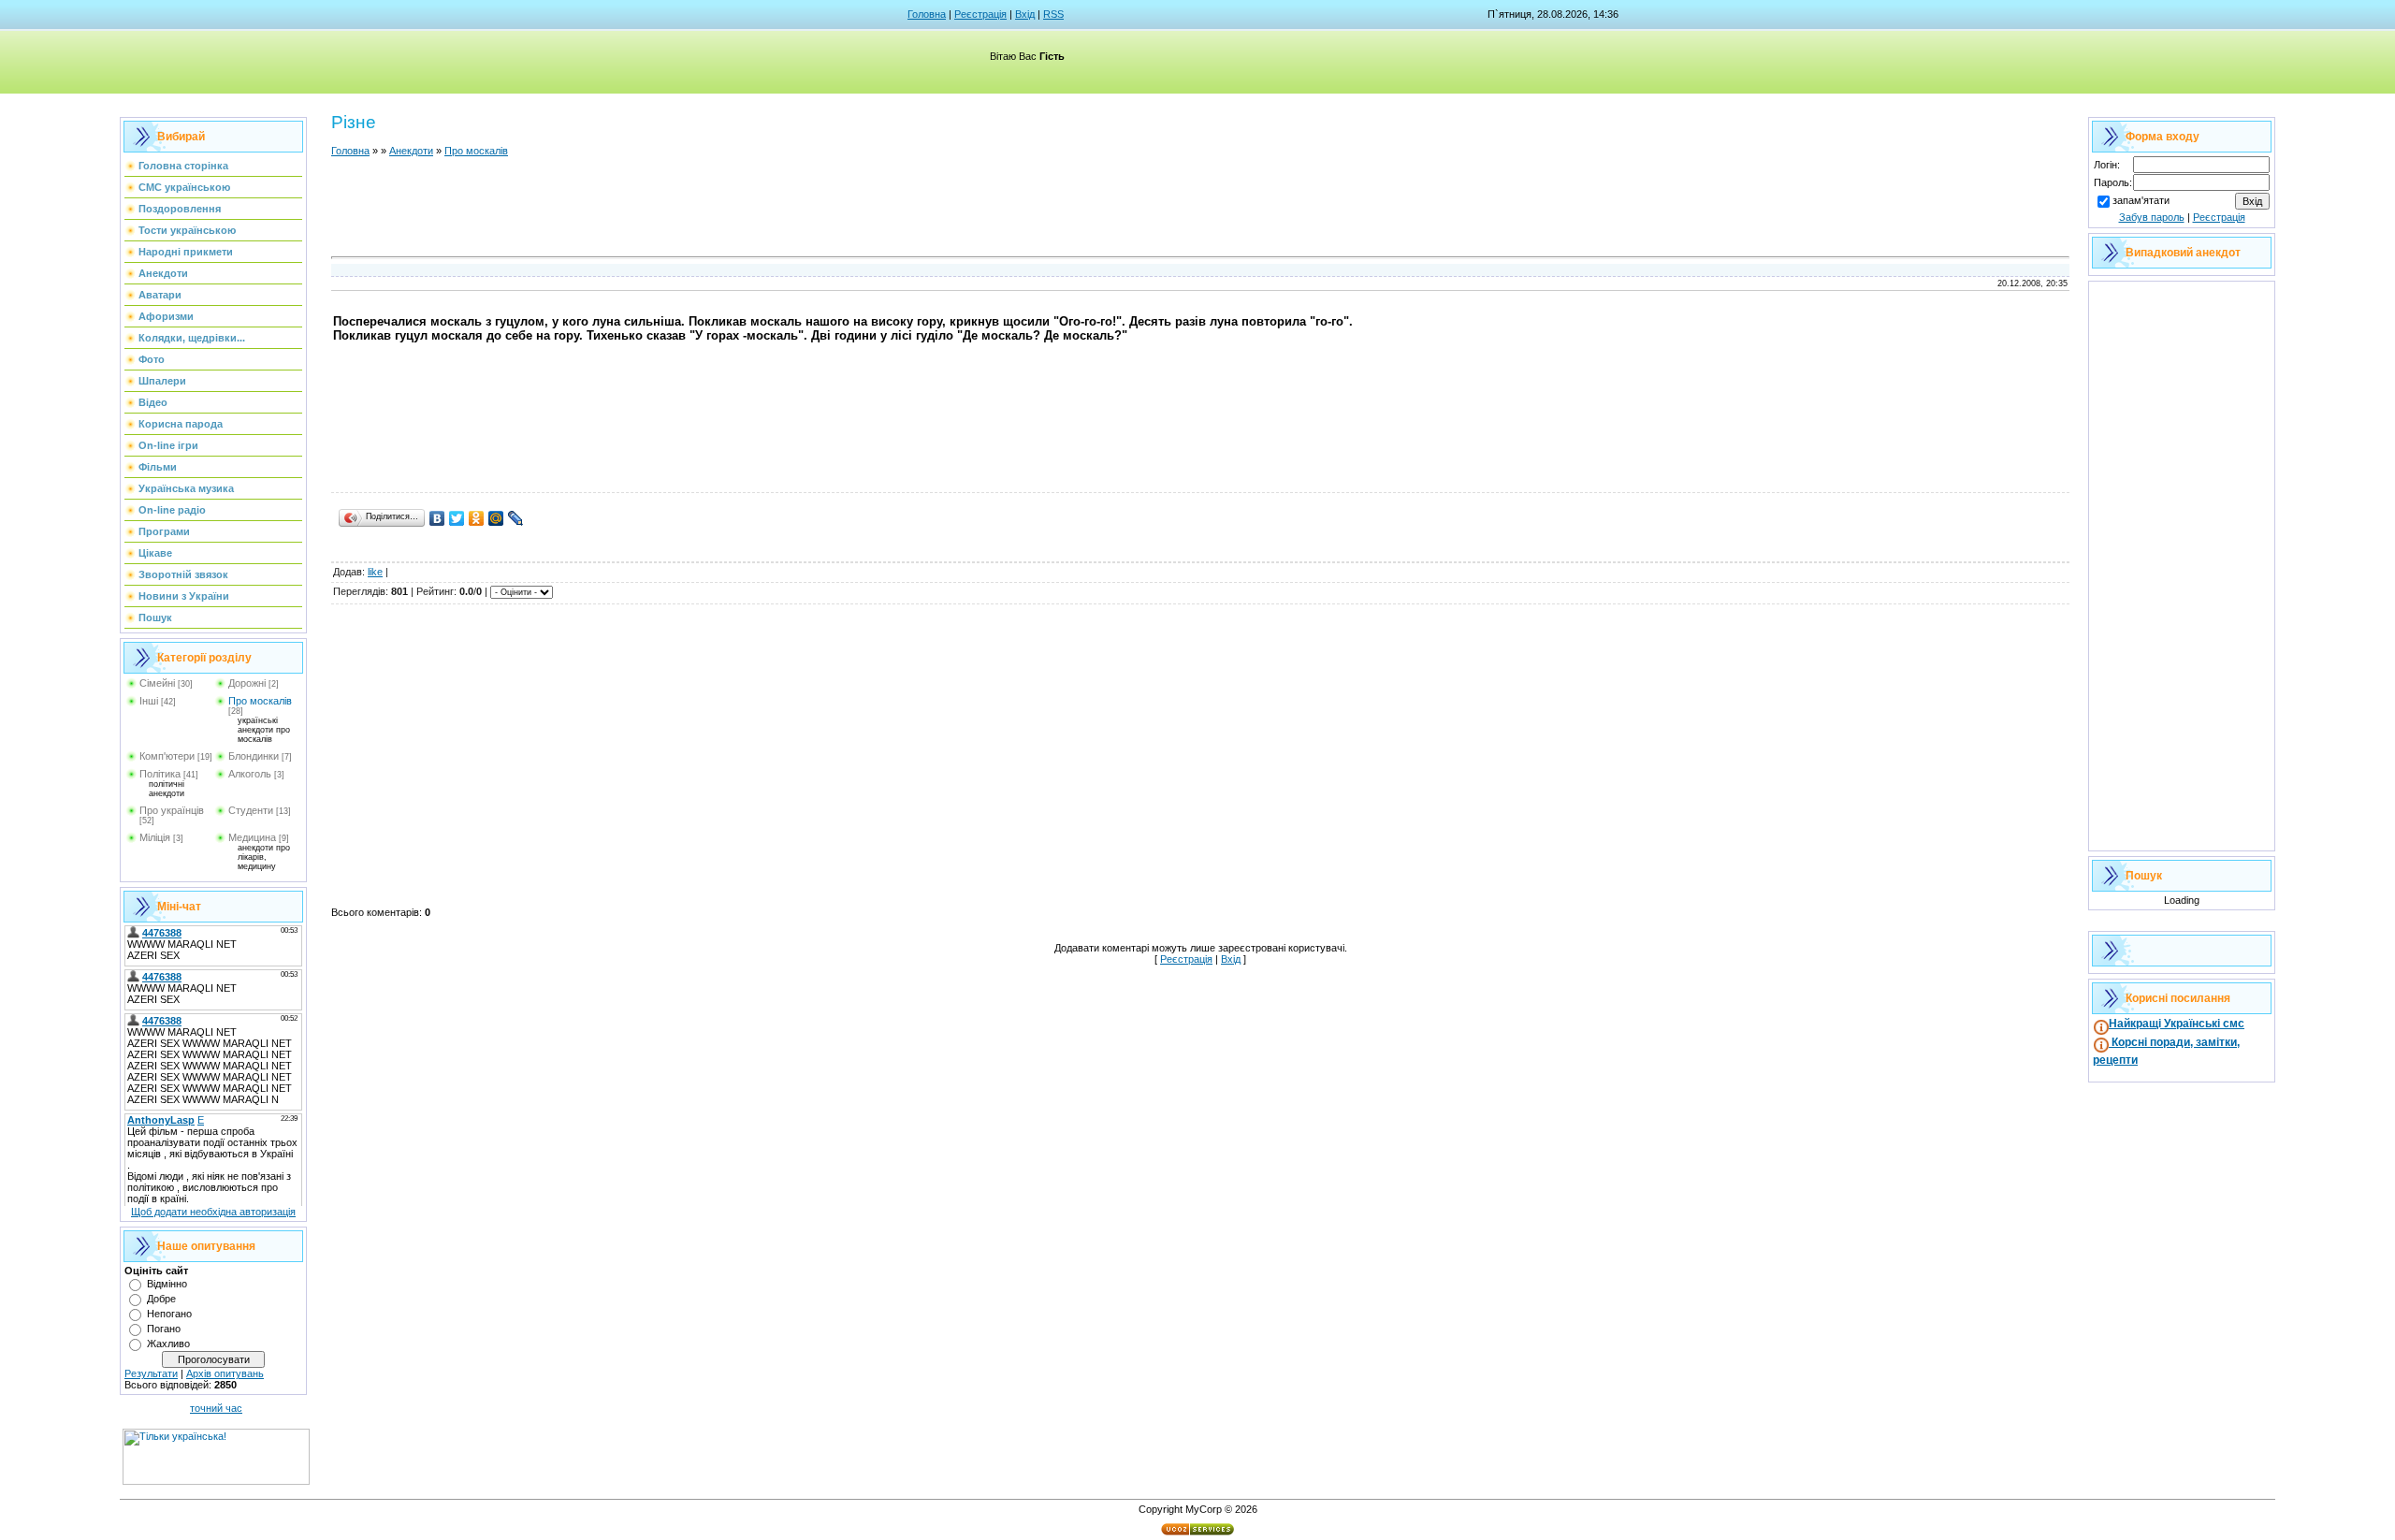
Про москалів (260, 701)
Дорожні (247, 683)
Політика (160, 774)
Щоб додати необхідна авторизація (213, 1212)
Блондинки (254, 756)
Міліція (155, 837)
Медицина (252, 837)
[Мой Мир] (496, 518)
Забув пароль (2152, 217)
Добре (161, 1299)
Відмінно (167, 1284)
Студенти (251, 810)
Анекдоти (411, 151)
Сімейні (157, 683)
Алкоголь (250, 774)
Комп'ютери (167, 756)
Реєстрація (980, 14)
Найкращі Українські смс (2177, 1024)
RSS (1053, 14)
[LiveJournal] (516, 518)
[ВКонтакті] (437, 518)
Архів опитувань (225, 1373)
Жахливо (168, 1344)
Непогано (169, 1314)
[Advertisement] (1200, 210)
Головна (927, 14)
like (375, 572)
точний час (216, 1408)
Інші (149, 701)
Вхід (1025, 14)
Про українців (172, 810)
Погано (164, 1329)
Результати (151, 1373)
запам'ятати (2141, 200)
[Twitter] (457, 518)
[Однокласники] (477, 518)
